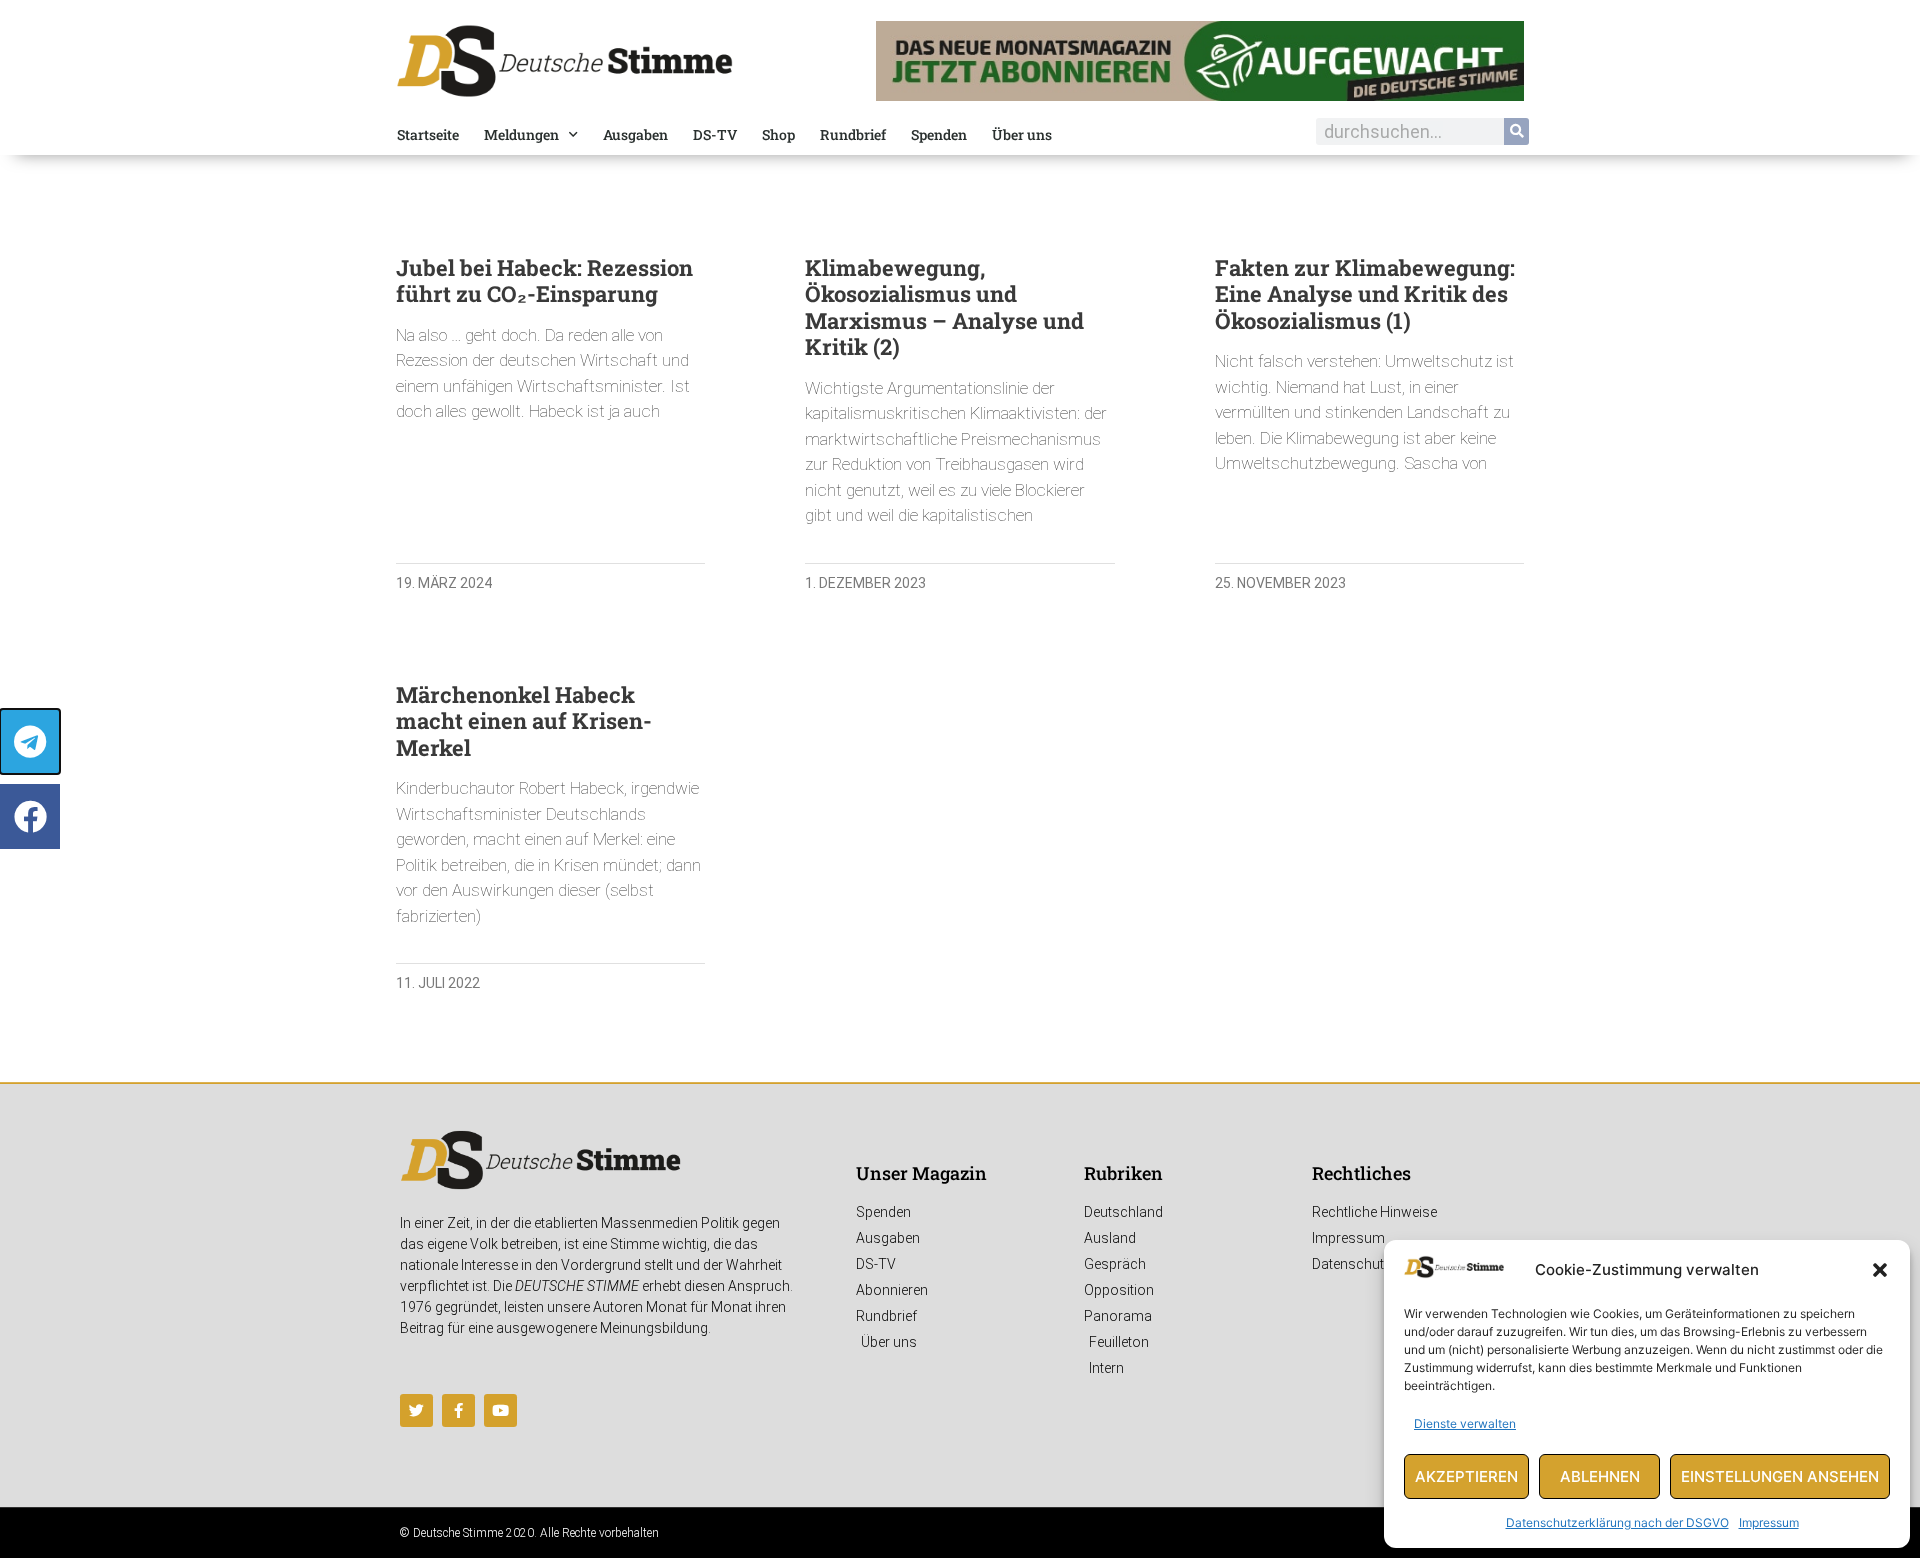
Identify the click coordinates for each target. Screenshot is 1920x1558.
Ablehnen (1600, 1476)
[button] (1880, 1270)
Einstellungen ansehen (1780, 1476)
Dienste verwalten (1465, 1423)
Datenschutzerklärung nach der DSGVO (1617, 1522)
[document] (960, 779)
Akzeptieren (1466, 1476)
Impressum (1769, 1522)
